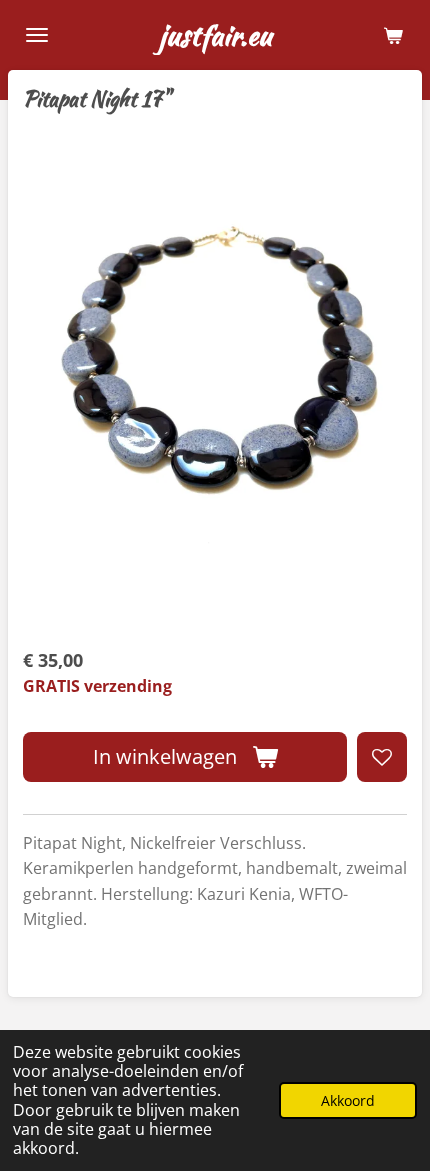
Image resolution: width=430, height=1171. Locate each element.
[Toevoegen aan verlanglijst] (382, 757)
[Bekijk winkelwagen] (393, 35)
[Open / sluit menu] (37, 35)
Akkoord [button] (348, 1100)
